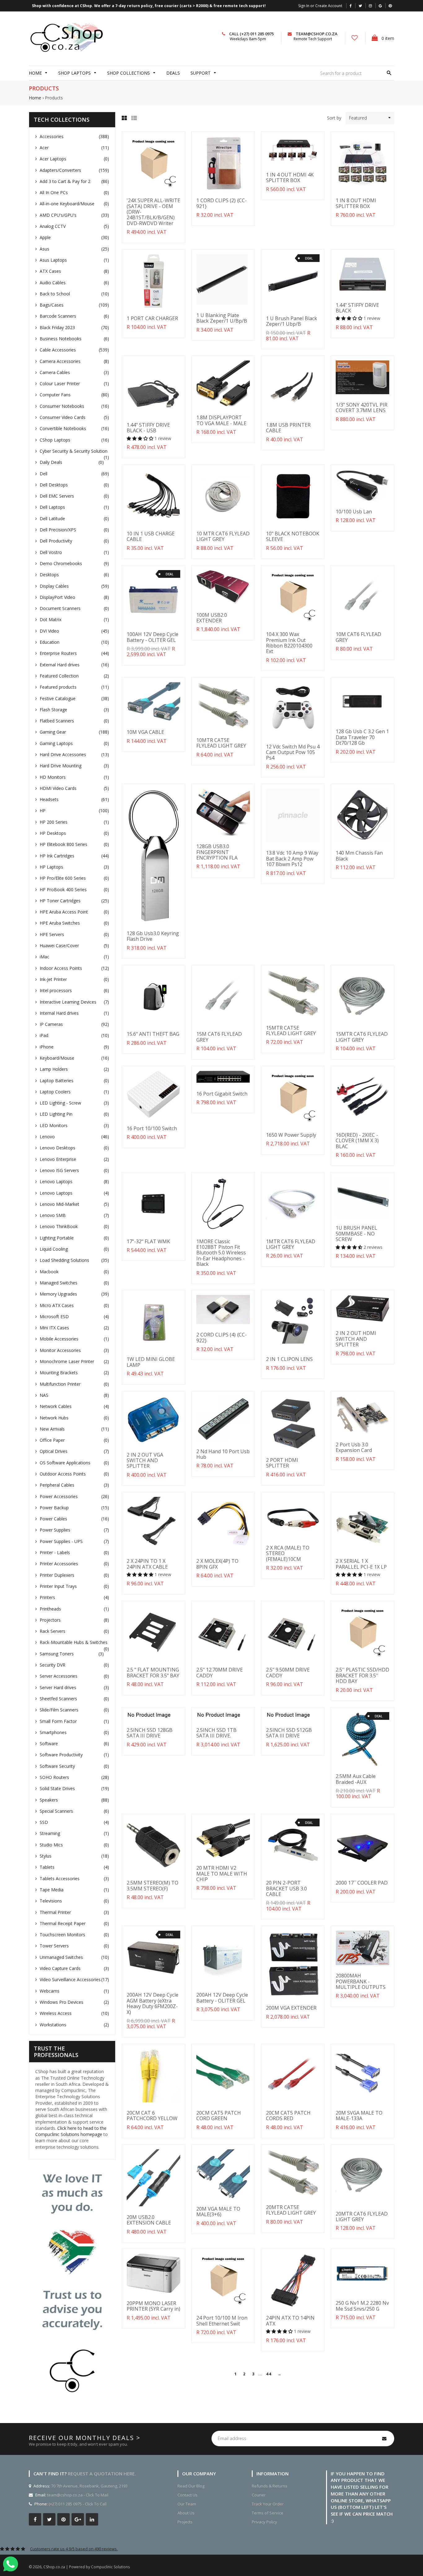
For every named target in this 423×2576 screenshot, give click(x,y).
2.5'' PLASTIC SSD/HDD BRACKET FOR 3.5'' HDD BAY (362, 1675)
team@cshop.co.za (317, 34)
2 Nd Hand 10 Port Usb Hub (223, 1454)
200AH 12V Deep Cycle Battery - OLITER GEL (222, 1998)
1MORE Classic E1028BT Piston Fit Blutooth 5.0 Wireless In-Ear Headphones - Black (221, 1253)
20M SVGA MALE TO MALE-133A (359, 2116)
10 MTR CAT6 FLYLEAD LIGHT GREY (223, 536)
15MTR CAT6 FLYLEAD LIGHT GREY (362, 1037)
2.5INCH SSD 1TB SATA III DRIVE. (216, 1733)
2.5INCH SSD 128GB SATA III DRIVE (150, 1733)
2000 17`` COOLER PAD (362, 1883)
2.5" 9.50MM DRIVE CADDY (288, 1672)
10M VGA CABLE (145, 732)
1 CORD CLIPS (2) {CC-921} (222, 203)
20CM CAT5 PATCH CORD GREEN (219, 2116)
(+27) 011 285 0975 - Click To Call (78, 2504)
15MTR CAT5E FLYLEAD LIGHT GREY (291, 1031)
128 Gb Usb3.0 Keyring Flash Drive (153, 936)
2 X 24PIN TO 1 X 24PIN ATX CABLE (147, 1564)
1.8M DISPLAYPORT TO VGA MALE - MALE (221, 420)
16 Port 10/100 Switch (152, 1128)
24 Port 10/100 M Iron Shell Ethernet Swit (222, 2321)
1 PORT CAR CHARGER (152, 318)
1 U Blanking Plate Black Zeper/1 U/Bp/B (222, 318)
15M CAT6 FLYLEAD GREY (219, 1037)
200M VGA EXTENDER (291, 2008)
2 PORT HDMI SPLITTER (282, 1463)
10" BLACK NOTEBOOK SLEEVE (293, 536)
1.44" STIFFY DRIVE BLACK (357, 308)
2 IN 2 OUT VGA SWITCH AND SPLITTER (145, 1460)
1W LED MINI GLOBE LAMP (151, 1362)
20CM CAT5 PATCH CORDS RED (288, 2116)
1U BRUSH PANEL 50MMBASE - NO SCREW (356, 1234)
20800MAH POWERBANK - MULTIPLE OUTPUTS (361, 1981)
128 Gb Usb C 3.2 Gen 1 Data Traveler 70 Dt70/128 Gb (362, 737)
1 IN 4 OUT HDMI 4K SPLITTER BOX (290, 177)
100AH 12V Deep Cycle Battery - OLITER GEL (153, 637)
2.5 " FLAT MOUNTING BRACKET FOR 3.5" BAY (153, 1672)
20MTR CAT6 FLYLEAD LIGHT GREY (362, 2216)
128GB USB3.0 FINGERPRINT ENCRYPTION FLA (217, 852)
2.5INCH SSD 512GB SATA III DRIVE (289, 1733)
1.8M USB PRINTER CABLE (288, 428)
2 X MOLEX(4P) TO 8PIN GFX (217, 1564)
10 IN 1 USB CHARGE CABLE (151, 536)
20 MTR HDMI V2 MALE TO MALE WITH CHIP (222, 1874)
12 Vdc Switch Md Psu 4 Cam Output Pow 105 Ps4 (293, 752)
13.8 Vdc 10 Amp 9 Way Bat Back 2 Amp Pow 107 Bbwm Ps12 (292, 859)
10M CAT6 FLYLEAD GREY (358, 637)
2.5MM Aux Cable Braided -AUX (356, 1779)
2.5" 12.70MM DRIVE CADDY (220, 1672)
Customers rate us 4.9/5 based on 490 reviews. (74, 2549)
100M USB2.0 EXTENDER (212, 618)
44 (268, 2374)
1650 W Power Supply (291, 1135)
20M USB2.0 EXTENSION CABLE (149, 2220)
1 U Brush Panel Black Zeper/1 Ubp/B (292, 321)
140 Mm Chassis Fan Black (359, 856)
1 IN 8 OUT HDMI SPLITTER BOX (356, 203)
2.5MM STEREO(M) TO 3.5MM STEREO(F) (153, 1885)
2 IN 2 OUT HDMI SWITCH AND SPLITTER (356, 1339)
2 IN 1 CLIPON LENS (289, 1359)
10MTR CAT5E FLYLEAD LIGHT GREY (221, 743)
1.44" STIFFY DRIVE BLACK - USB (148, 428)
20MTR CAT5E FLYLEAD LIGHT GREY (291, 2210)
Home (35, 98)
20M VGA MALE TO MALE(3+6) (218, 2212)
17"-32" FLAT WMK (148, 1241)
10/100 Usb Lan (354, 512)
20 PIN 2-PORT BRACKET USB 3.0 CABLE (286, 1888)
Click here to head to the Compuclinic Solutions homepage (71, 2131)
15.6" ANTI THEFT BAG (153, 1034)
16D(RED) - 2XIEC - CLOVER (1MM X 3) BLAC (357, 1141)
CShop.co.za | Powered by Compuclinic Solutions (87, 2567)
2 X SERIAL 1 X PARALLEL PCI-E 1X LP (361, 1564)
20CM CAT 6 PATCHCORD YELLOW (152, 2116)
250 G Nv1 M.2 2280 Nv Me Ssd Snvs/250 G (362, 2306)
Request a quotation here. (102, 2474)
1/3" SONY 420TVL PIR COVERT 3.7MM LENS (362, 408)
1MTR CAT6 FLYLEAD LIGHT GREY (291, 1244)
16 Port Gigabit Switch (222, 1094)
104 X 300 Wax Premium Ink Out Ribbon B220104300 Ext (289, 643)
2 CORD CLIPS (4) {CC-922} (222, 1337)
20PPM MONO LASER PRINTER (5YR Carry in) (153, 2306)
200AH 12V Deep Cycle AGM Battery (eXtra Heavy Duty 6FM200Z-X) (153, 2003)
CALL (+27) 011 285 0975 (251, 34)
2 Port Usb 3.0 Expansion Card (354, 1447)
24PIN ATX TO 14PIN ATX (290, 2321)
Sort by (334, 118)
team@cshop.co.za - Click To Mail (78, 2495)
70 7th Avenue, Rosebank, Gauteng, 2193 (89, 2486)
